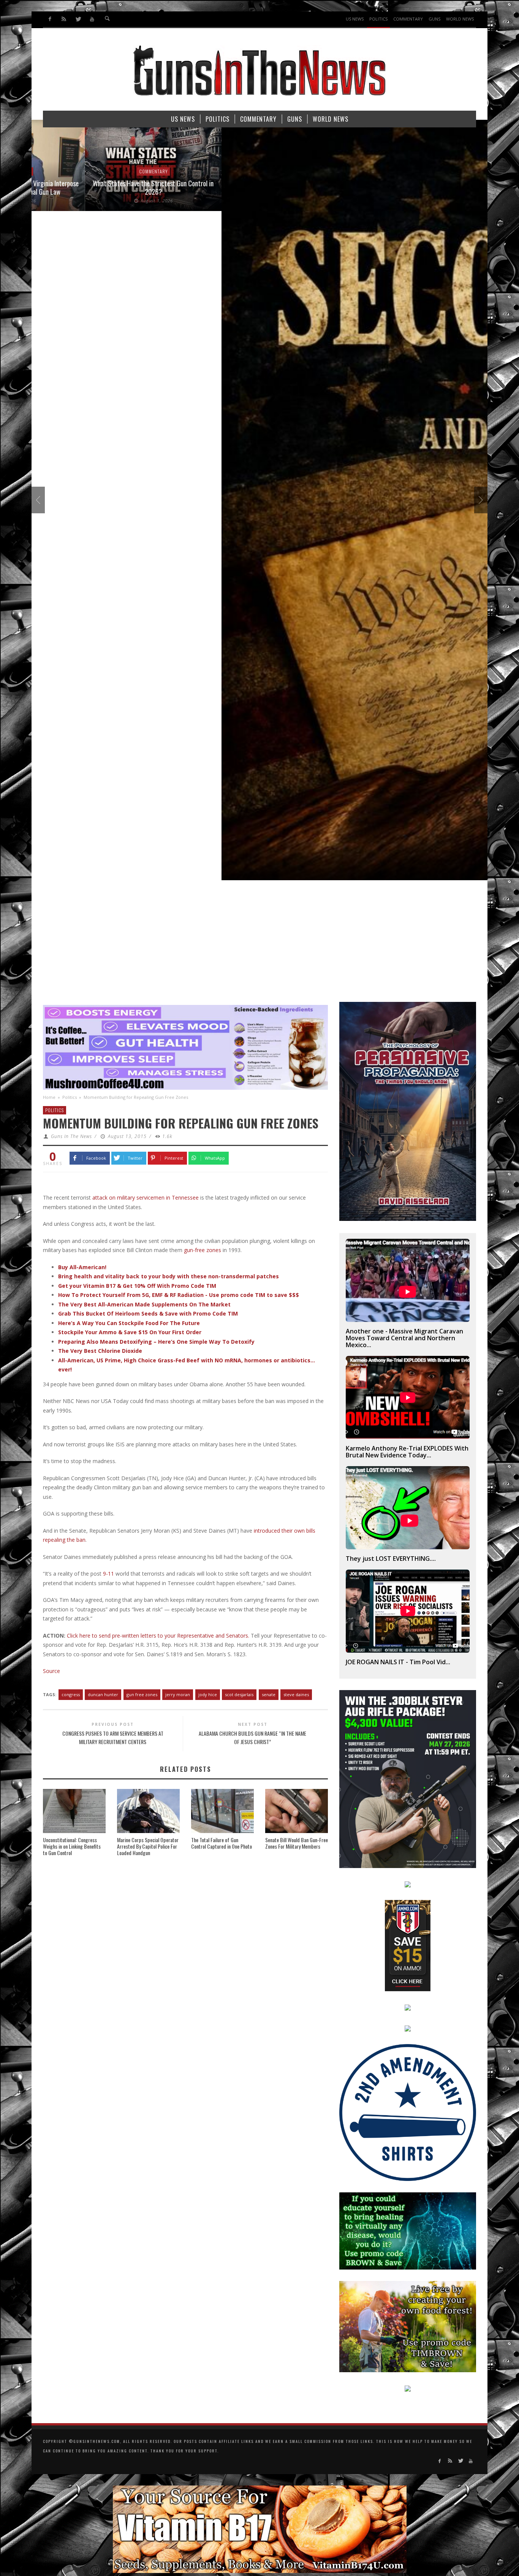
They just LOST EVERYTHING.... (391, 1559)
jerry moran (178, 1694)
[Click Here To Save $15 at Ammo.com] (408, 1945)
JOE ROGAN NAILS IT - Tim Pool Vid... (398, 1662)
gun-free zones (203, 1250)
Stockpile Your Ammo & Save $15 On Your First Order (130, 1332)
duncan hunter (103, 1694)
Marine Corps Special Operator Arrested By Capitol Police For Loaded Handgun (148, 1846)
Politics (70, 1097)
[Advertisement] (259, 945)
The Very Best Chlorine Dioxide (100, 1351)
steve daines (296, 1694)
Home (49, 1097)
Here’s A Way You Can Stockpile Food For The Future (129, 1323)
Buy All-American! (82, 1267)
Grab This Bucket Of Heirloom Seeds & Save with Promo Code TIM (148, 1313)
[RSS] (64, 19)
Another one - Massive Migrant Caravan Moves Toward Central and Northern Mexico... (404, 1338)
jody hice (208, 1694)
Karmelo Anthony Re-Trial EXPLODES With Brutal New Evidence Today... (407, 1452)
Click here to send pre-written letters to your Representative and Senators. (158, 1636)
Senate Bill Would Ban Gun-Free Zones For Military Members (297, 1843)
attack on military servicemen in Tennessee (146, 1198)
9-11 (108, 1574)
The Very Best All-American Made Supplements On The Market (144, 1304)
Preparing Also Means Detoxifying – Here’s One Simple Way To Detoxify (156, 1342)
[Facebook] (50, 19)
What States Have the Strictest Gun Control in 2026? (100, 187)
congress (71, 1694)
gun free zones (142, 1694)
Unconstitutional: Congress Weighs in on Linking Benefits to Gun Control (72, 1846)
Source (51, 1671)
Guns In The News (71, 1136)
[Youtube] (92, 19)
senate (269, 1694)
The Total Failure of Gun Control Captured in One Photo (222, 1843)
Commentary (100, 171)
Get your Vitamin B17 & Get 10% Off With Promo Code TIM (137, 1286)
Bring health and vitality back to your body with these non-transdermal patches (169, 1276)
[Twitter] (78, 19)
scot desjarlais (239, 1694)
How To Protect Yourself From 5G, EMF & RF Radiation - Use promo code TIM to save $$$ (179, 1295)
